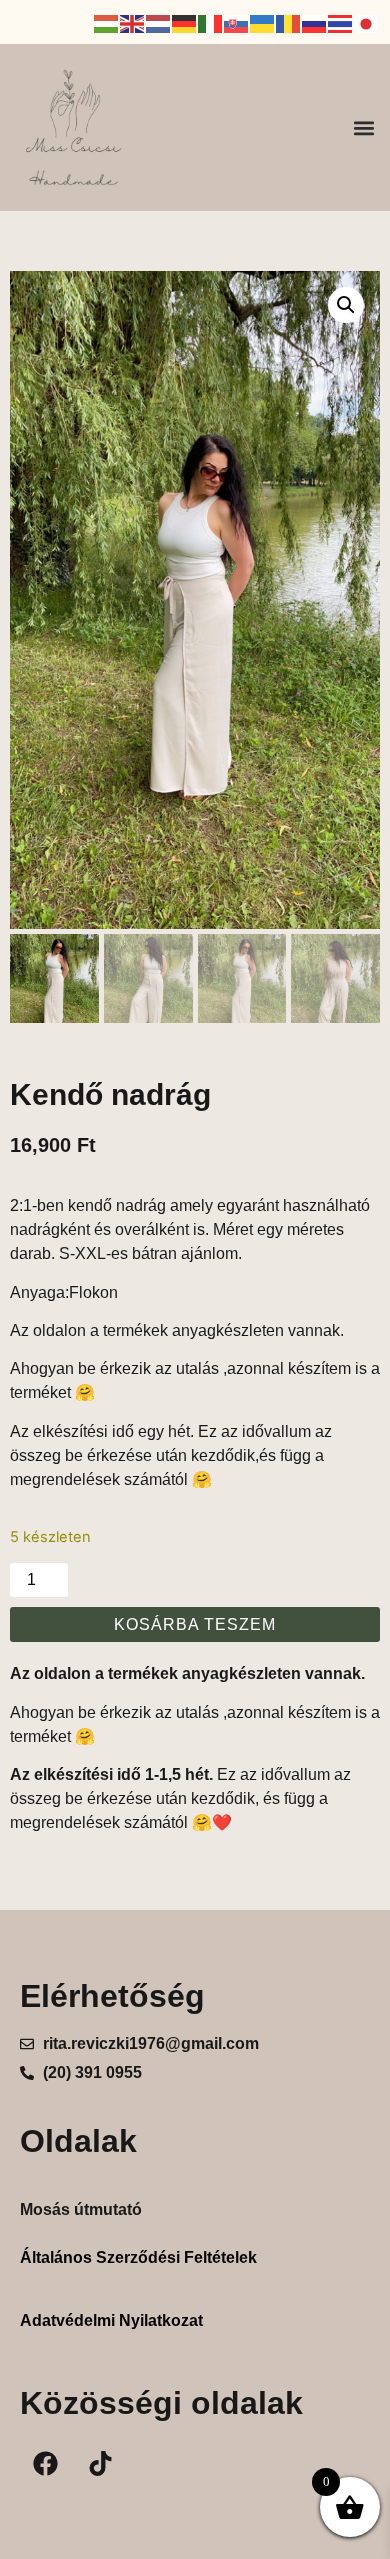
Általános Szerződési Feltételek (138, 2257)
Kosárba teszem (195, 1624)
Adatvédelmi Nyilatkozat (111, 2320)
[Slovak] (237, 22)
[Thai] (341, 22)
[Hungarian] (107, 22)
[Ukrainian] (263, 22)
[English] (133, 22)
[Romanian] (289, 22)
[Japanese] (367, 22)
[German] (185, 22)
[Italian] (211, 22)
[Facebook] (45, 2464)
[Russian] (315, 22)
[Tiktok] (100, 2464)
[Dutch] (159, 22)
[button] (363, 127)
